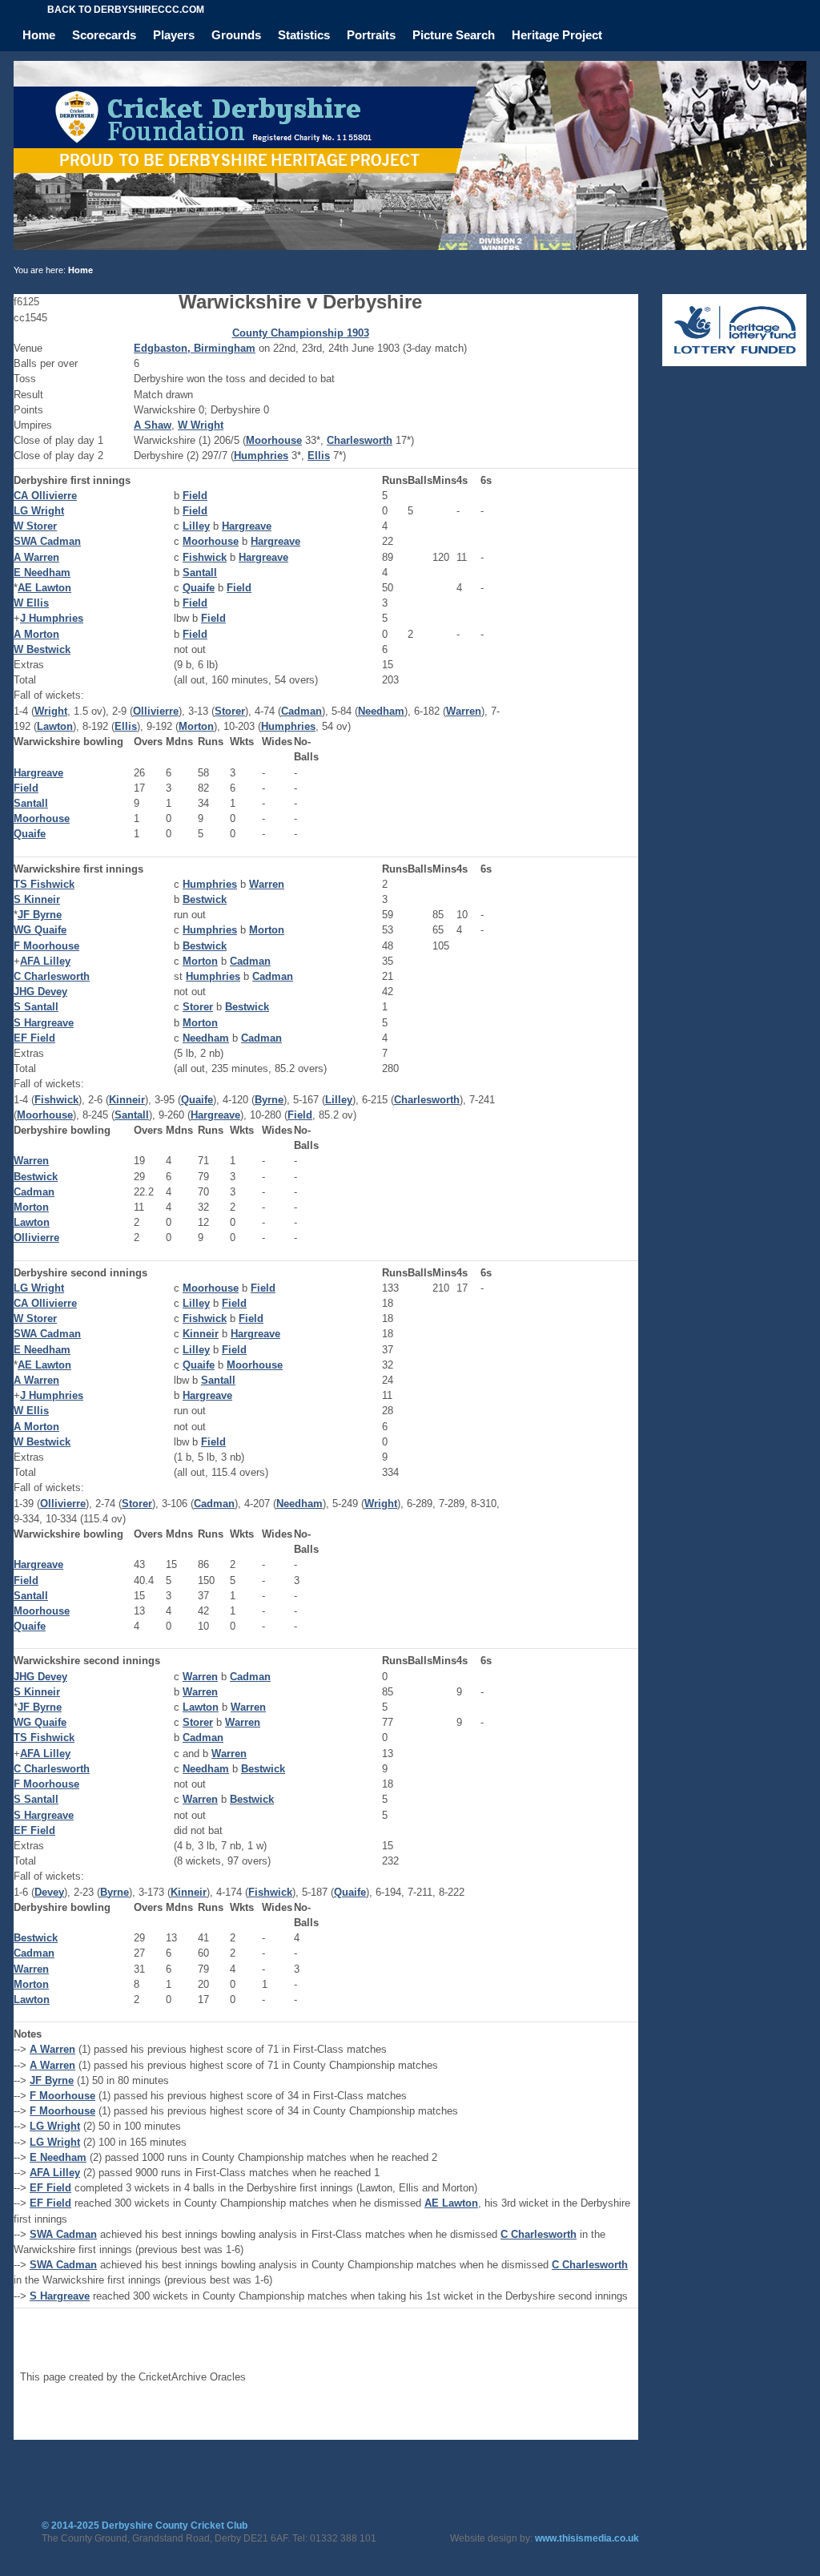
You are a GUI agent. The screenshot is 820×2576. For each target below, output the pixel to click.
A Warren (36, 557)
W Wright (201, 425)
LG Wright (39, 511)
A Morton (36, 634)
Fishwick (205, 557)
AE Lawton (44, 588)
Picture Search (454, 35)
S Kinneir (37, 899)
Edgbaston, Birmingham (195, 348)
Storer (230, 711)
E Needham (42, 572)
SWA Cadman (47, 541)
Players (174, 35)
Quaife (199, 588)
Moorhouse (274, 440)
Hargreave (247, 526)
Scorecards (104, 35)
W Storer (35, 526)
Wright (51, 711)
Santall (200, 572)
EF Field (34, 1038)
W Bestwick (42, 649)
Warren (464, 711)
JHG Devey (40, 992)
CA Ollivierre (45, 496)
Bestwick (205, 899)
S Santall (36, 1007)
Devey (49, 1892)
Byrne (269, 1100)
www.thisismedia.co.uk (587, 2538)
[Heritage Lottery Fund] (734, 363)
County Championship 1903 (301, 333)
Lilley (196, 526)
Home (39, 35)
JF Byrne (40, 915)
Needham (381, 711)
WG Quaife (40, 930)
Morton (196, 726)
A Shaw (153, 425)
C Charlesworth (52, 976)
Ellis (319, 456)
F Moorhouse (46, 946)
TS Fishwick (44, 884)
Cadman (301, 711)
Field (195, 496)
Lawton (55, 726)
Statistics (304, 35)
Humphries (261, 456)
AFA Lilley (45, 961)
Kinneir (127, 1100)
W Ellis (31, 603)
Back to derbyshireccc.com (126, 10)
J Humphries (52, 618)
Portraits (371, 35)
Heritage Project (557, 35)
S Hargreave (44, 1023)
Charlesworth (360, 440)
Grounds (236, 35)
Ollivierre (156, 711)
